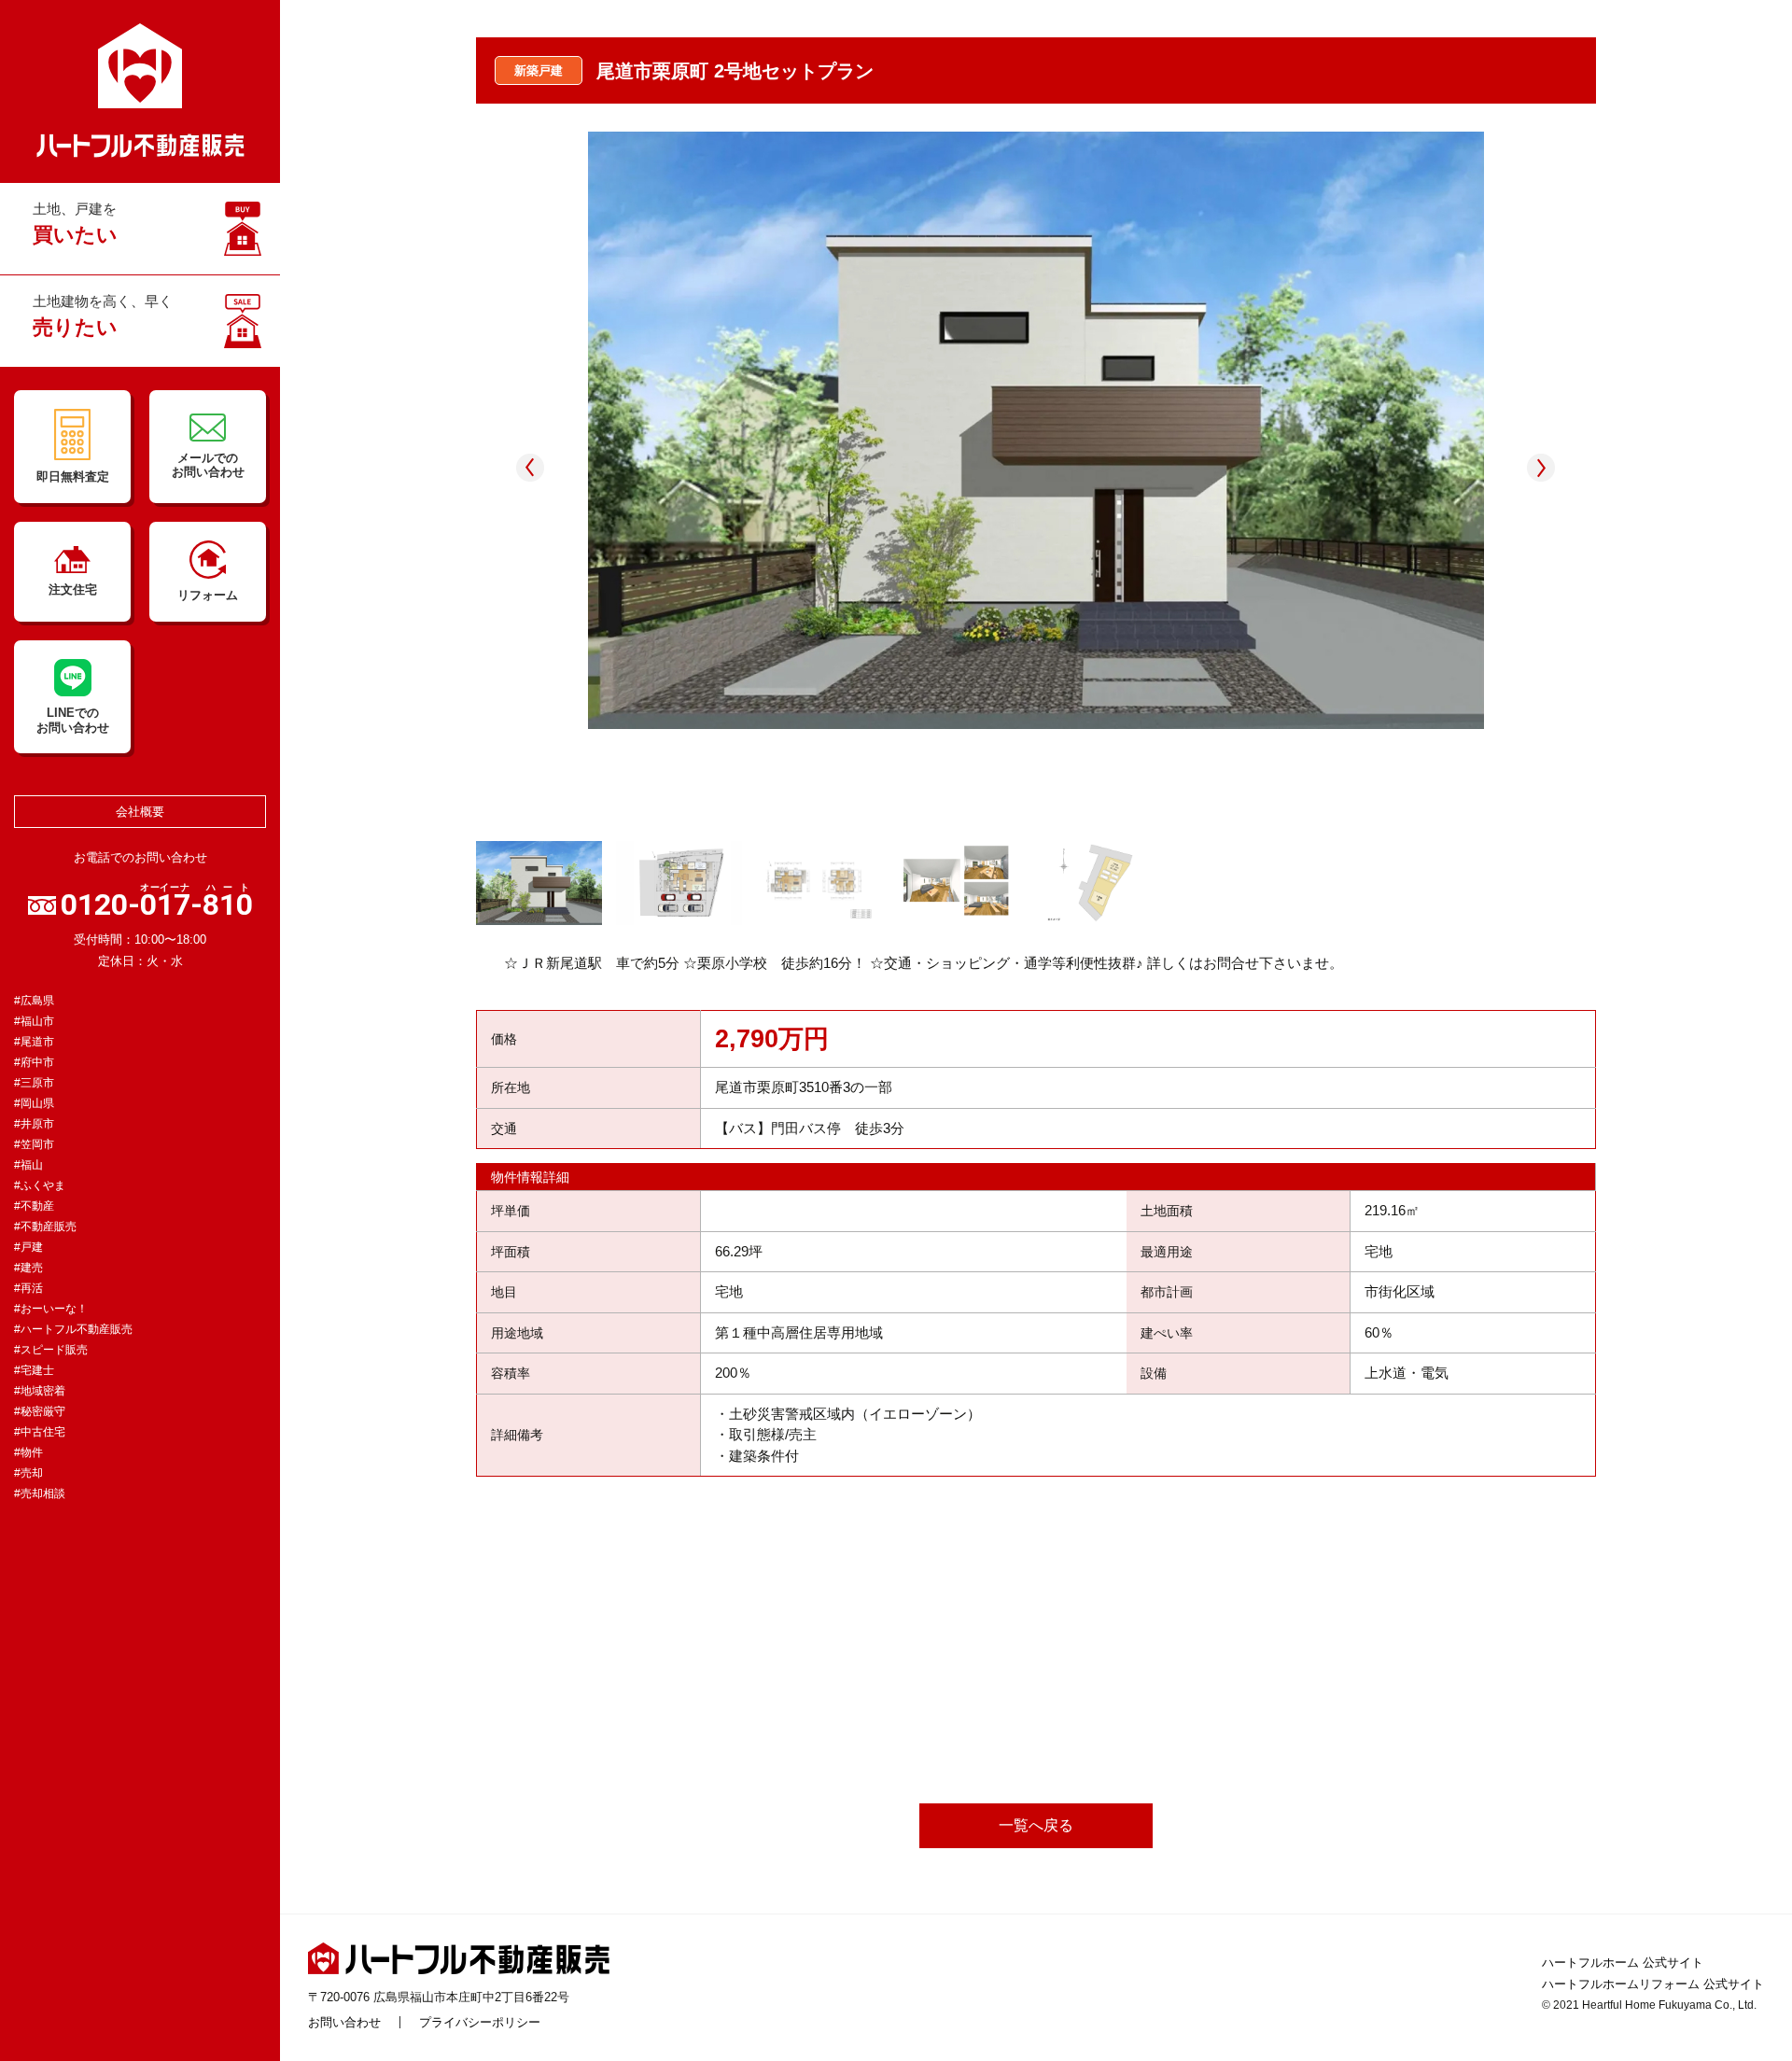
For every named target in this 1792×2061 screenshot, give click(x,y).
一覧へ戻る (1036, 1825)
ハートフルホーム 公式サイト (1623, 1963)
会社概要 (140, 812)
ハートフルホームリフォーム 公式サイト (1653, 1984)
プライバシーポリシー (480, 2022)
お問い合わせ (344, 2022)
